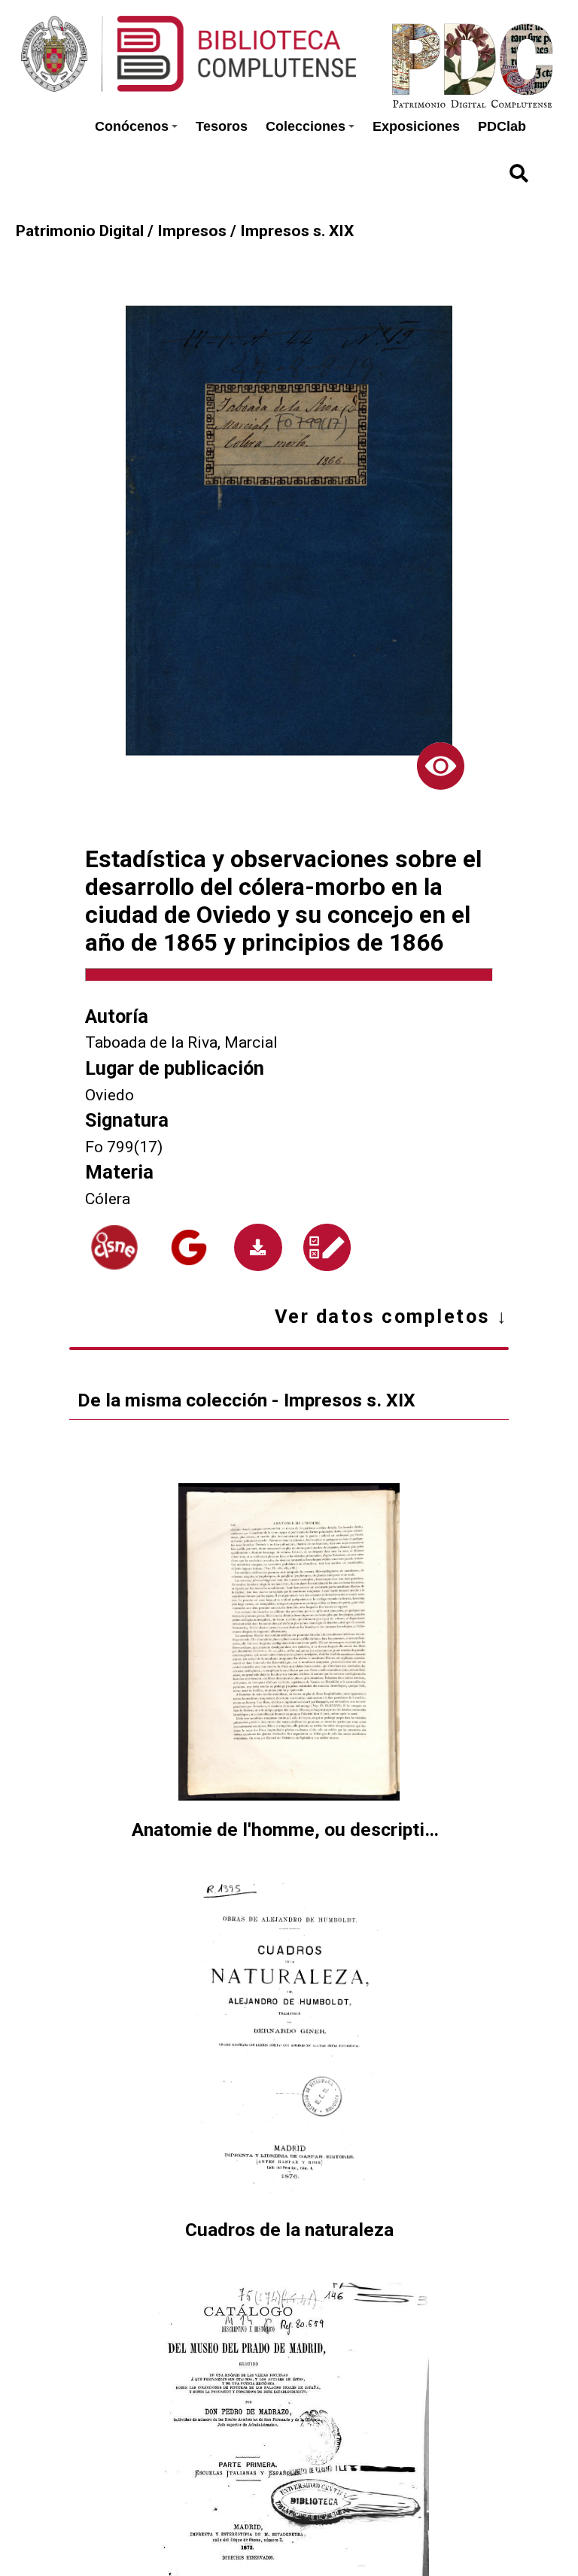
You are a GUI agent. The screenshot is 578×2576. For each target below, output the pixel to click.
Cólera (108, 1198)
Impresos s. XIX (297, 231)
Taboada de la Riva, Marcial (181, 1042)
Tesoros (222, 126)
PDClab (502, 126)
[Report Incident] (327, 1247)
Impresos (192, 231)
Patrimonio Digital (80, 231)
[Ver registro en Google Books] (189, 1247)
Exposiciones (416, 126)
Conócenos (132, 126)
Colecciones (306, 126)
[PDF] (258, 1247)
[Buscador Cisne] (114, 1247)
